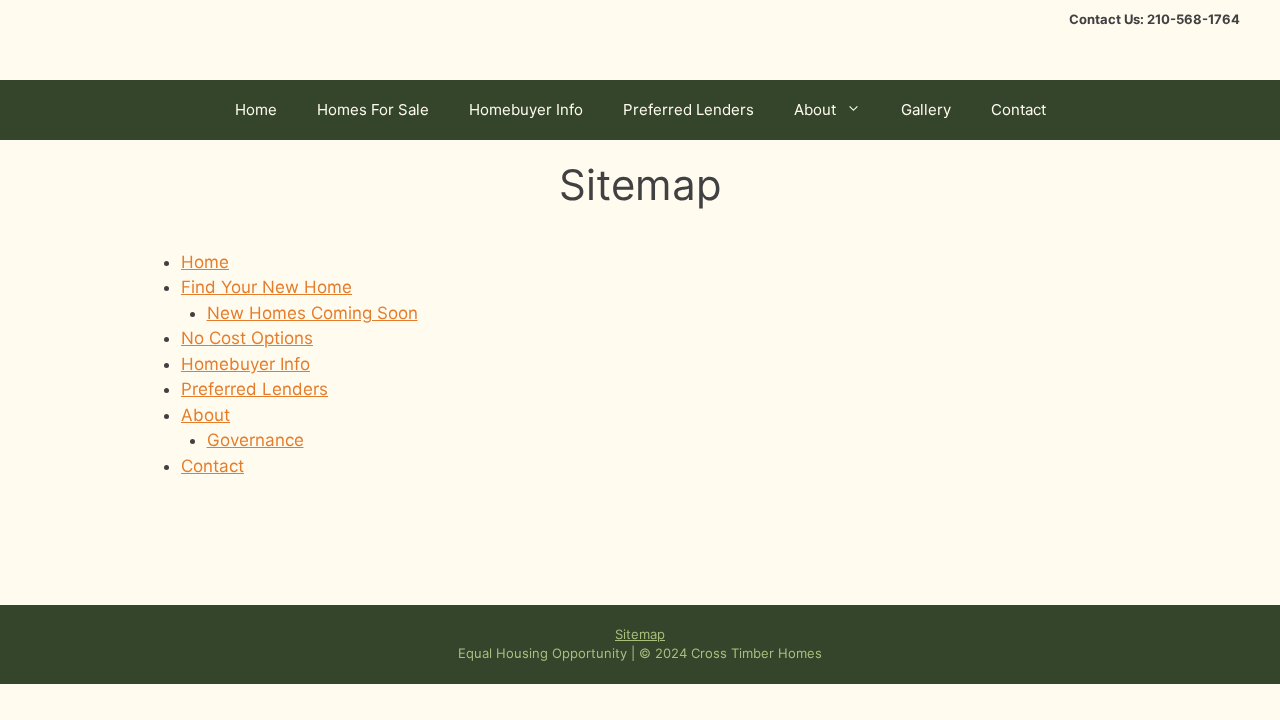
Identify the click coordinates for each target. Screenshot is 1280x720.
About (815, 109)
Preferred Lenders (688, 109)
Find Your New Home (266, 287)
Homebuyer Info (526, 109)
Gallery (926, 109)
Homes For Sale (373, 109)
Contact (1018, 109)
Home (256, 109)
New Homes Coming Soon (312, 313)
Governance (255, 440)
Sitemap (640, 634)
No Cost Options (247, 338)
